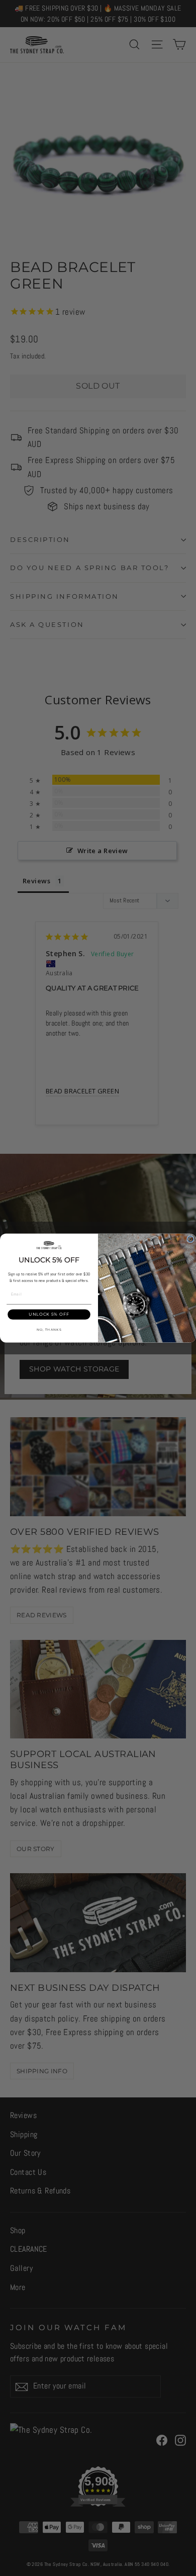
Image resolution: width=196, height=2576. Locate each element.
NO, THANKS (49, 1330)
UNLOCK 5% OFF (49, 1315)
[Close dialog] (190, 1239)
